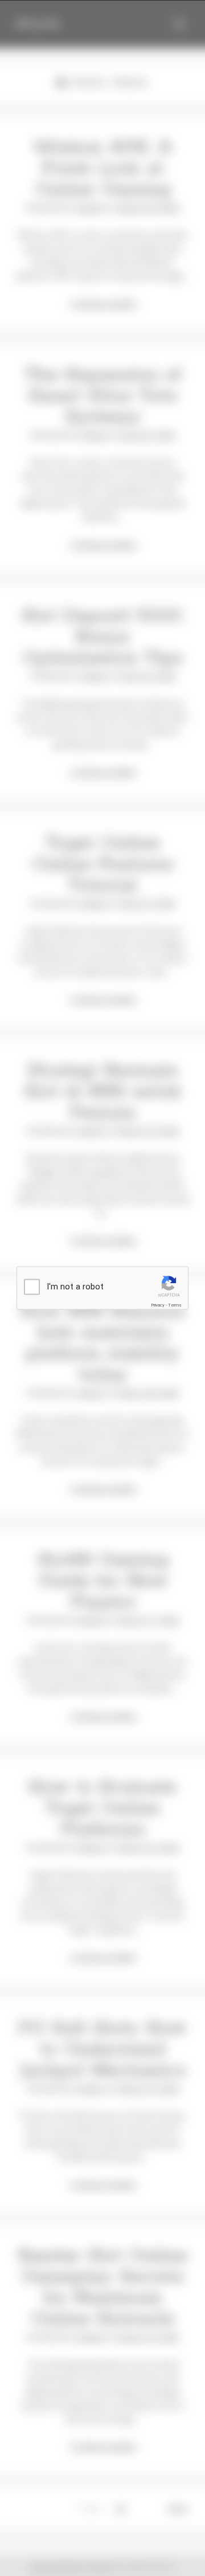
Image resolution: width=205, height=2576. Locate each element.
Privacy (158, 1305)
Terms (175, 1305)
